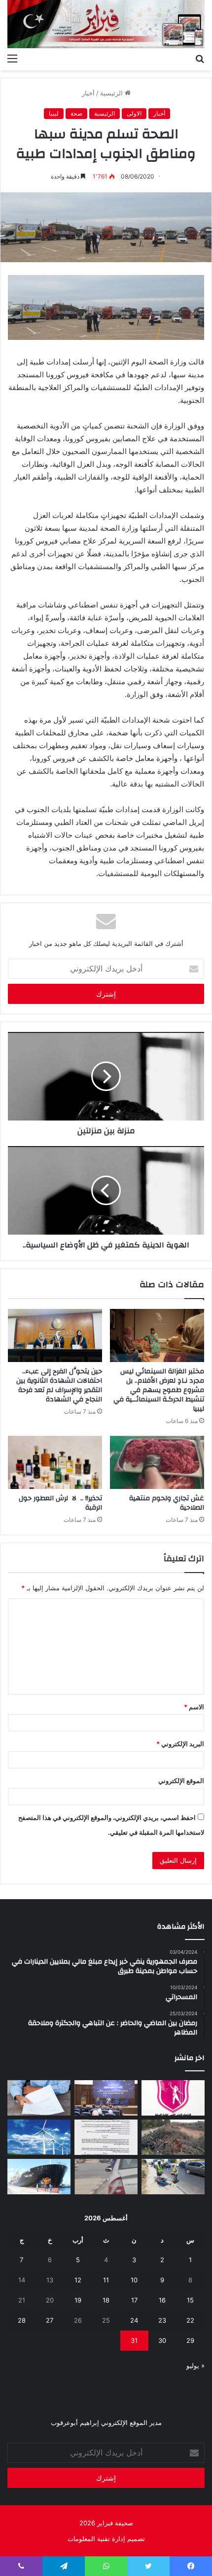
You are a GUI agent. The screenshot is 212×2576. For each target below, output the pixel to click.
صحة (76, 113)
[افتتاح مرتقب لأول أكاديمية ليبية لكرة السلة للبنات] (173, 2098)
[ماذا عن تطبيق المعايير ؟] (106, 2137)
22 (190, 2320)
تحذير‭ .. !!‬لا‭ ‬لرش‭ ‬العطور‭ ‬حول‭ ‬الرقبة (60, 1503)
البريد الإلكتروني (180, 1744)
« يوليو (195, 2365)
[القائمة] (12, 58)
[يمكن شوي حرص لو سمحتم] (106, 2177)
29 (190, 2340)
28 (22, 2320)
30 (162, 2340)
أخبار (88, 93)
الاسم (194, 1707)
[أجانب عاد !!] (173, 2137)
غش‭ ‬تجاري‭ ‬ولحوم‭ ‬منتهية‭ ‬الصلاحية (167, 1503)
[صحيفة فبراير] (106, 24)
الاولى (134, 113)
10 (134, 2280)
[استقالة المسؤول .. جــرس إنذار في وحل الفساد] (39, 2098)
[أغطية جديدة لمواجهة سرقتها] (173, 2177)
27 (50, 2320)
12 (78, 2280)
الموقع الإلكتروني (181, 1781)
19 (78, 2300)
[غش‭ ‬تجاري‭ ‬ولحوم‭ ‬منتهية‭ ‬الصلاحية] (157, 1462)
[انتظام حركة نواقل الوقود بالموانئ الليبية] (39, 2177)
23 (162, 2320)
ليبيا (54, 113)
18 (106, 2300)
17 (134, 2300)
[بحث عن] (200, 58)
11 (106, 2280)
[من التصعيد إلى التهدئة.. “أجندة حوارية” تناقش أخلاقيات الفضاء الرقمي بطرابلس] (106, 2098)
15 (190, 2300)
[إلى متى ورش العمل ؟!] (39, 2137)
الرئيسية (112, 93)
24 (134, 2320)
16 (162, 2300)
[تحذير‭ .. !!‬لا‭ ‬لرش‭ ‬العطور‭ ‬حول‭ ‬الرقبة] (55, 1462)
